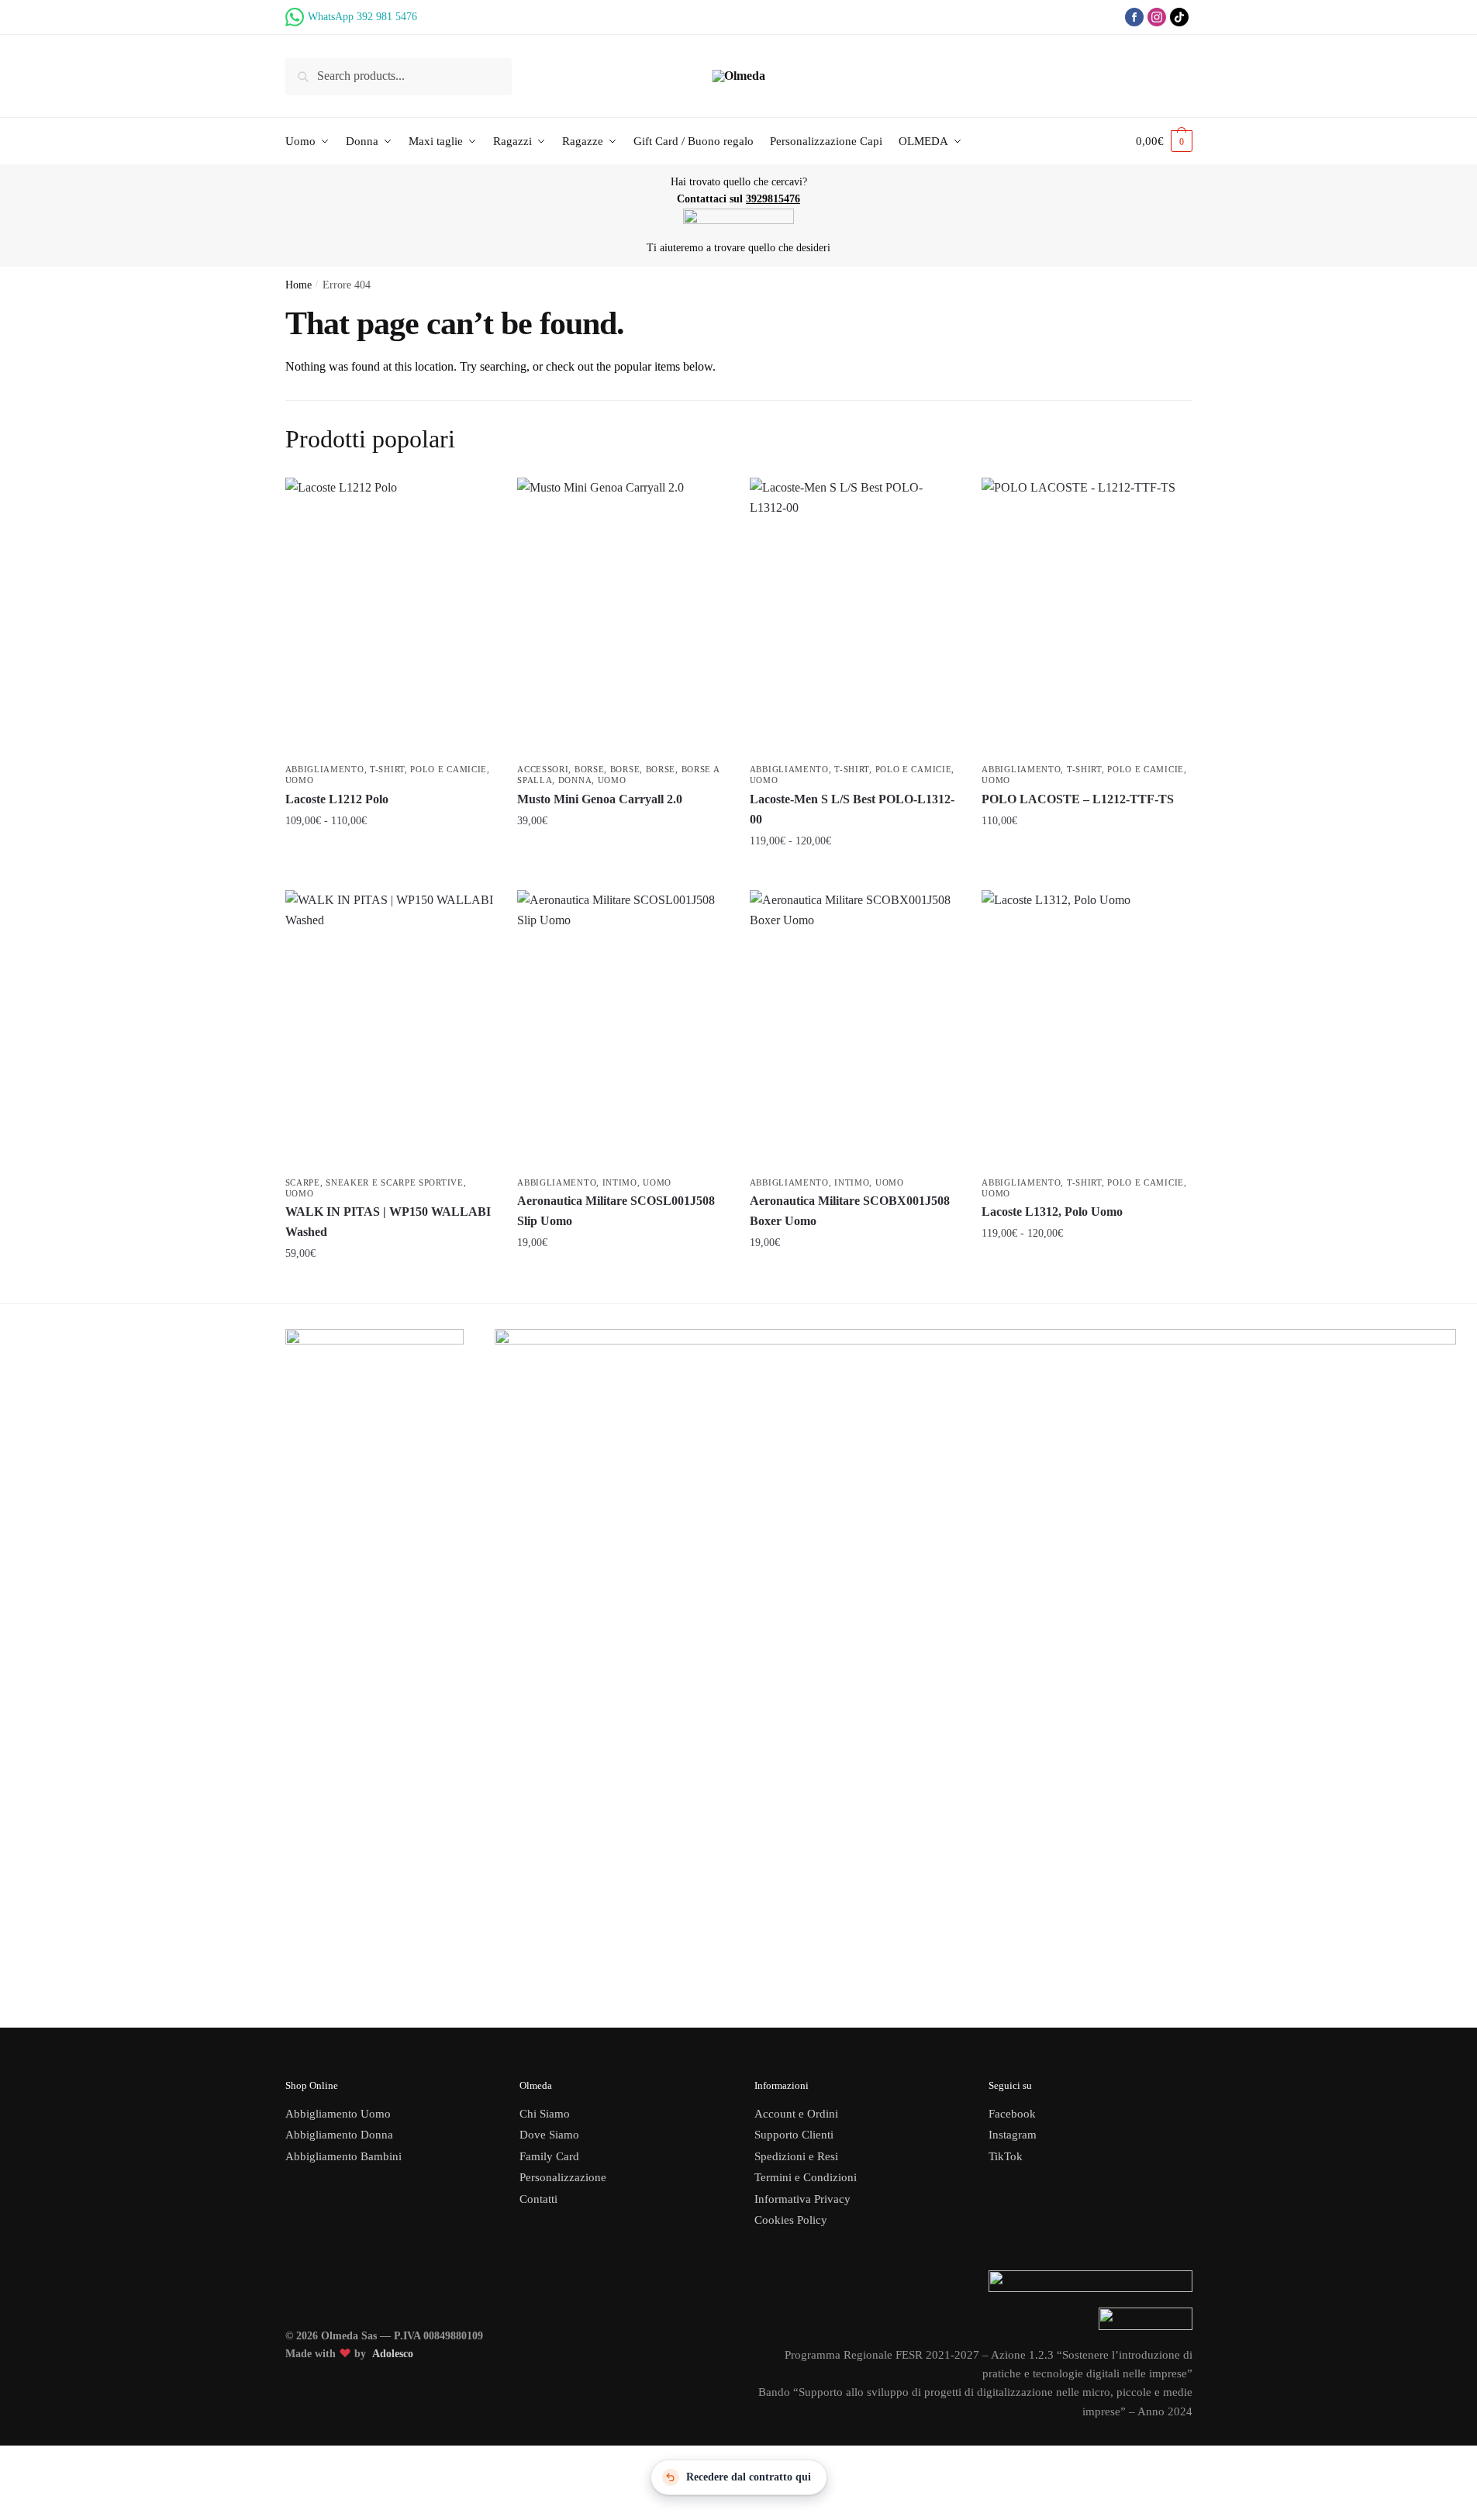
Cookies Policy (792, 2220)
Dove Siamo (549, 2135)
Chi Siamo (545, 2114)
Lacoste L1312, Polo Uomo (1052, 1212)
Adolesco (393, 2354)
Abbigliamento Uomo (338, 2114)
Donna (575, 780)
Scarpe (303, 1182)
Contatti (538, 2199)
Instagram (1013, 2135)
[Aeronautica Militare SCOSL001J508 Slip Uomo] (622, 1030)
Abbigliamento (325, 769)
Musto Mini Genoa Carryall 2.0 (600, 799)
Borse (590, 769)
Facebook (1012, 2114)
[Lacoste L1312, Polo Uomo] (1086, 1030)
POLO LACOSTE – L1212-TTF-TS (1078, 799)
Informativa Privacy (802, 2199)
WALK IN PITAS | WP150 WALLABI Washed (388, 1222)
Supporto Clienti (794, 2135)
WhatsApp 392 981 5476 (362, 17)
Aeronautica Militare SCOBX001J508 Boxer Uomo (850, 1211)
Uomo (300, 780)
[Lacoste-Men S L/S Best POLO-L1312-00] (854, 617)
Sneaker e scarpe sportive (395, 1182)
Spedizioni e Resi (796, 2156)
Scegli (390, 854)
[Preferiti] (471, 501)
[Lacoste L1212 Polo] (390, 617)
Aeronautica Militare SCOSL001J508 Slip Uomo (616, 1211)
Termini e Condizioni (806, 2177)
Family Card (549, 2156)
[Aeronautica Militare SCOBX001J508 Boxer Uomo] (854, 1030)
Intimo (620, 1182)
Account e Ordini (796, 2114)
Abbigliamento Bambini (343, 2156)
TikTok (1006, 2156)
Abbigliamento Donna (339, 2135)
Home (299, 285)
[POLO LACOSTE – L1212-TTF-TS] (1086, 617)
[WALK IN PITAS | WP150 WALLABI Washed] (390, 1030)
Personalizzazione (563, 2177)
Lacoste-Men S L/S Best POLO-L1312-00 (852, 809)
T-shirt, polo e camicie (428, 769)
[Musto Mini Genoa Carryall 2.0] (622, 617)
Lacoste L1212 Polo (337, 799)
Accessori (543, 769)
